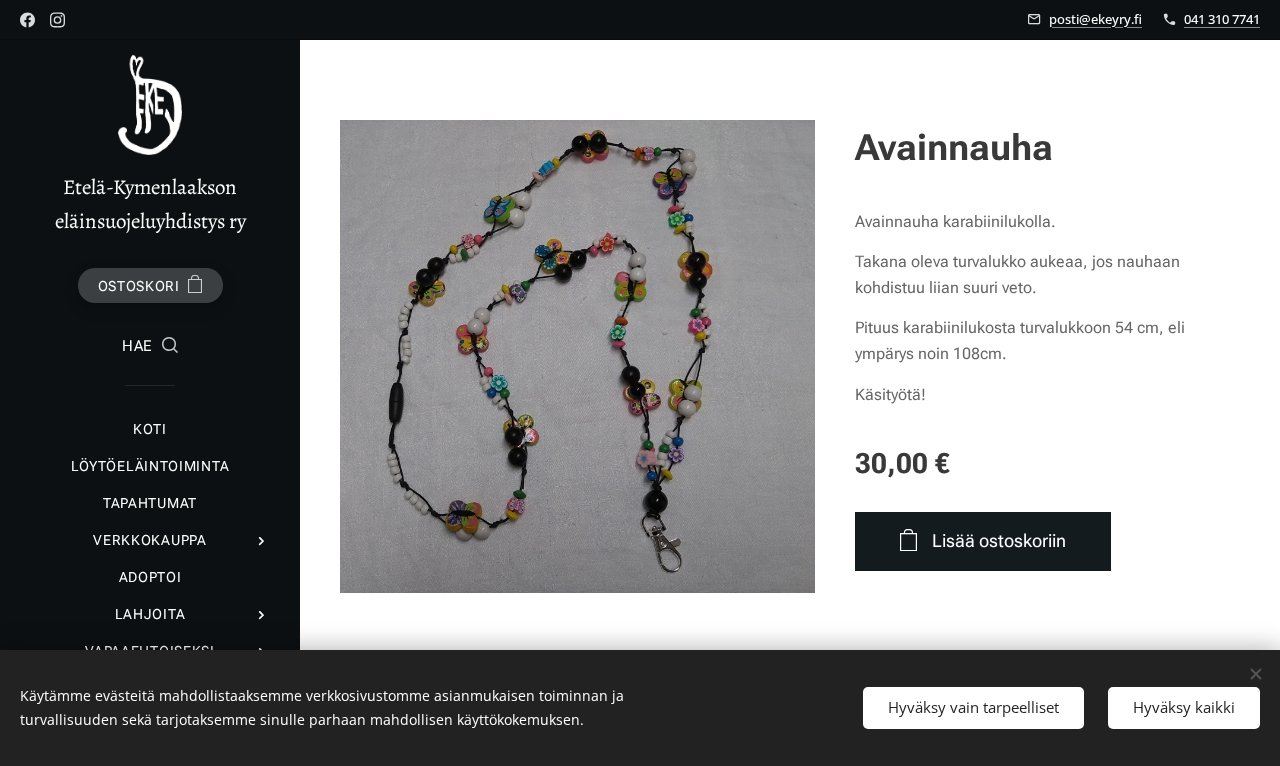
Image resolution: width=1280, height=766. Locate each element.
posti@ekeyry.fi (1095, 19)
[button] (150, 347)
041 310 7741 (1222, 19)
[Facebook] (27, 20)
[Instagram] (57, 20)
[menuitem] (150, 429)
